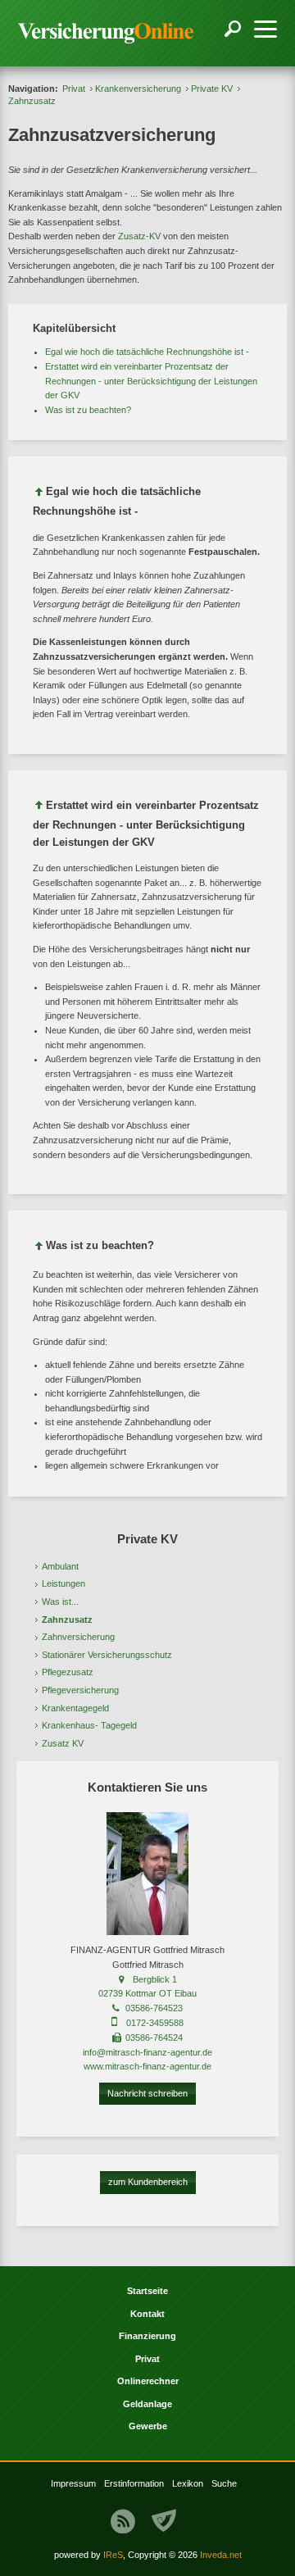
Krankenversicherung (138, 89)
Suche (224, 2483)
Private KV (212, 89)
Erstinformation (134, 2483)
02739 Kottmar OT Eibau (147, 1993)
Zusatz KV (63, 1743)
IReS (113, 2555)
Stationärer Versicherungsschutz (107, 1655)
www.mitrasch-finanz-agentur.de (147, 2066)
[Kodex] (164, 2521)
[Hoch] (39, 495)
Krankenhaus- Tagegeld (89, 1725)
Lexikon (188, 2483)
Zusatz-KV (139, 236)
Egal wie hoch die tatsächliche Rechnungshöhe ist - (147, 352)
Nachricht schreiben (147, 2093)
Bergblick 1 (155, 1979)
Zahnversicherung (78, 1637)
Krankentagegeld (75, 1708)
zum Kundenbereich (148, 2182)
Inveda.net (221, 2555)
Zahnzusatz (67, 1620)
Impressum (73, 2483)
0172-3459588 (155, 2023)
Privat (74, 89)
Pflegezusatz (68, 1672)
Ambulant (60, 1566)
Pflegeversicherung (80, 1690)
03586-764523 (154, 2008)
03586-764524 (154, 2038)
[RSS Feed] (123, 2521)
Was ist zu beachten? (88, 410)
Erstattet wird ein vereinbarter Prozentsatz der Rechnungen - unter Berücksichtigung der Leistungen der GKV (151, 381)
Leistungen (64, 1583)
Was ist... (60, 1601)
